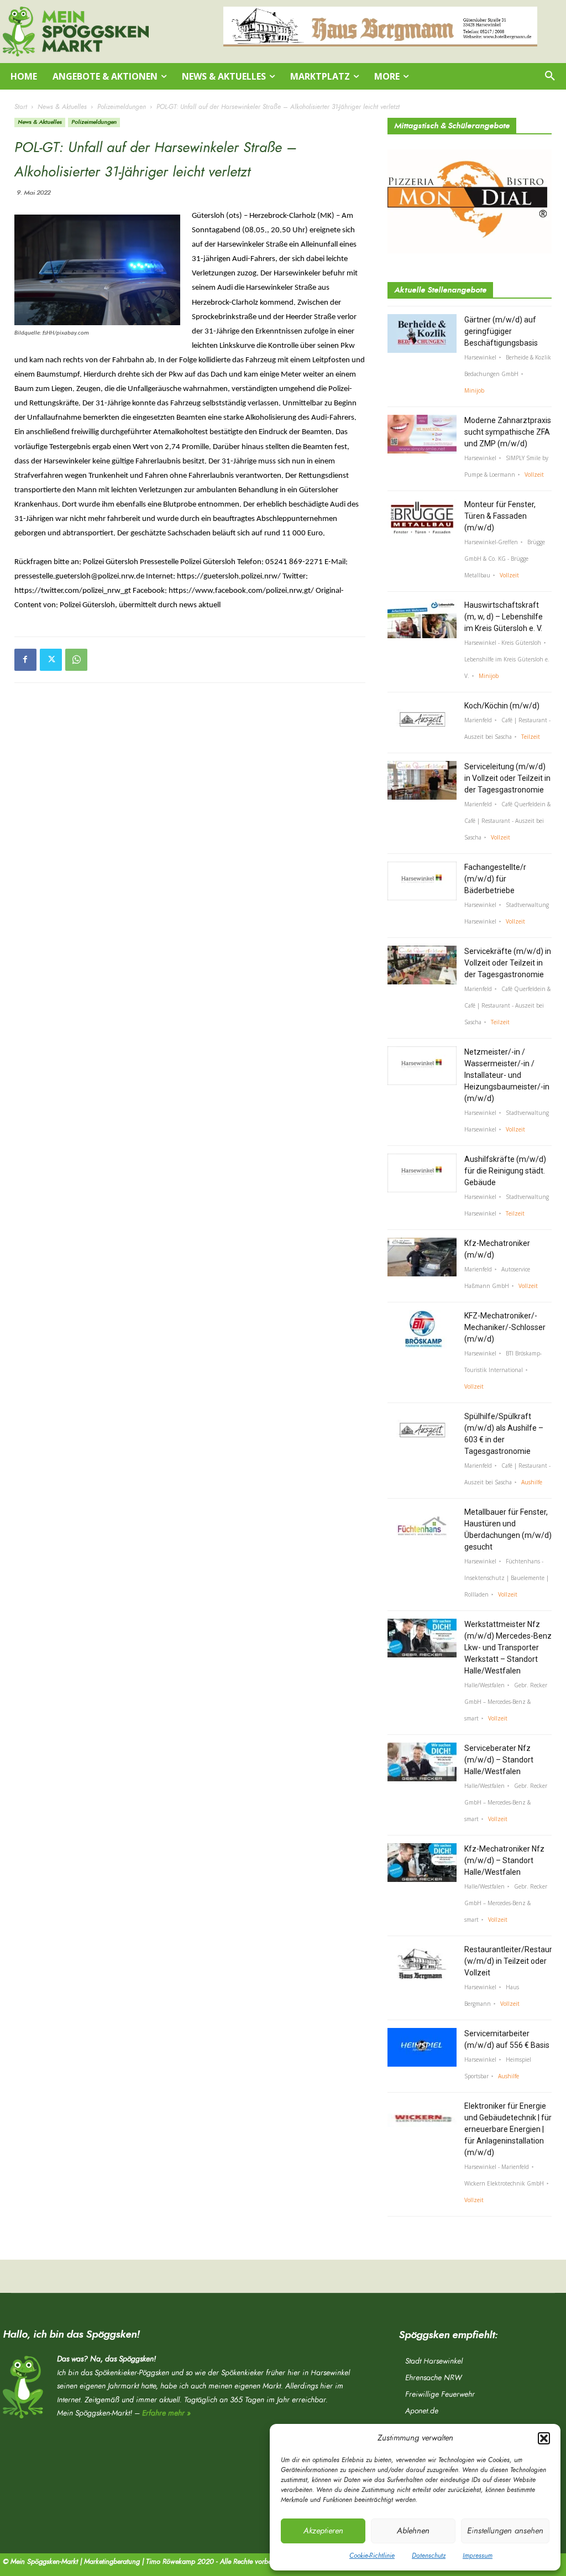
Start (21, 107)
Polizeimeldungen (122, 107)
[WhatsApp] (76, 660)
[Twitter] (51, 660)
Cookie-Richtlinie (372, 2556)
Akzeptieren (323, 2531)
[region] (380, 27)
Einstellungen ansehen (505, 2531)
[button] (544, 2438)
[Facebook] (25, 660)
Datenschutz (429, 2556)
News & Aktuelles (62, 107)
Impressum (478, 2556)
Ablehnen (413, 2531)
